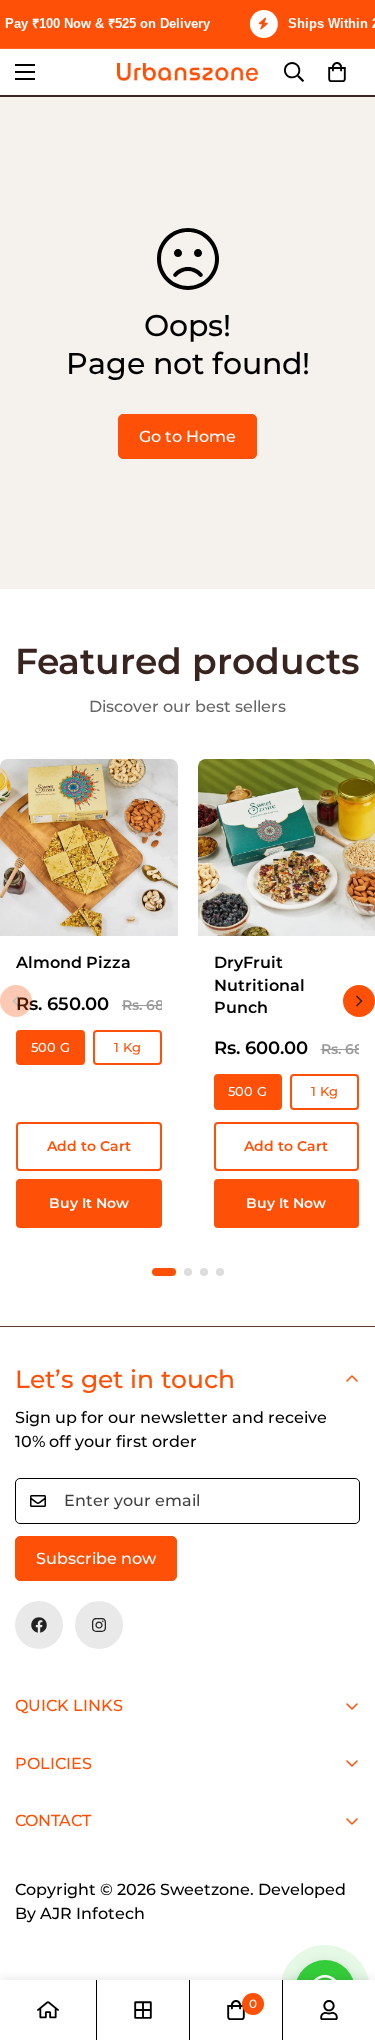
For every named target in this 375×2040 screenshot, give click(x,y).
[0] (337, 72)
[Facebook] (39, 1625)
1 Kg (127, 1047)
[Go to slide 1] (164, 1272)
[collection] (143, 2010)
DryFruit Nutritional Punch (259, 985)
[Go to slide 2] (188, 1272)
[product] (48, 2010)
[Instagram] (99, 1625)
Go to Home (187, 436)
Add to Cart (89, 1146)
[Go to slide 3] (204, 1272)
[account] (329, 2010)
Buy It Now (89, 1203)
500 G (50, 1047)
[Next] (359, 1001)
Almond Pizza (73, 962)
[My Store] (187, 71)
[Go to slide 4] (220, 1272)
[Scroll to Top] (339, 1934)
